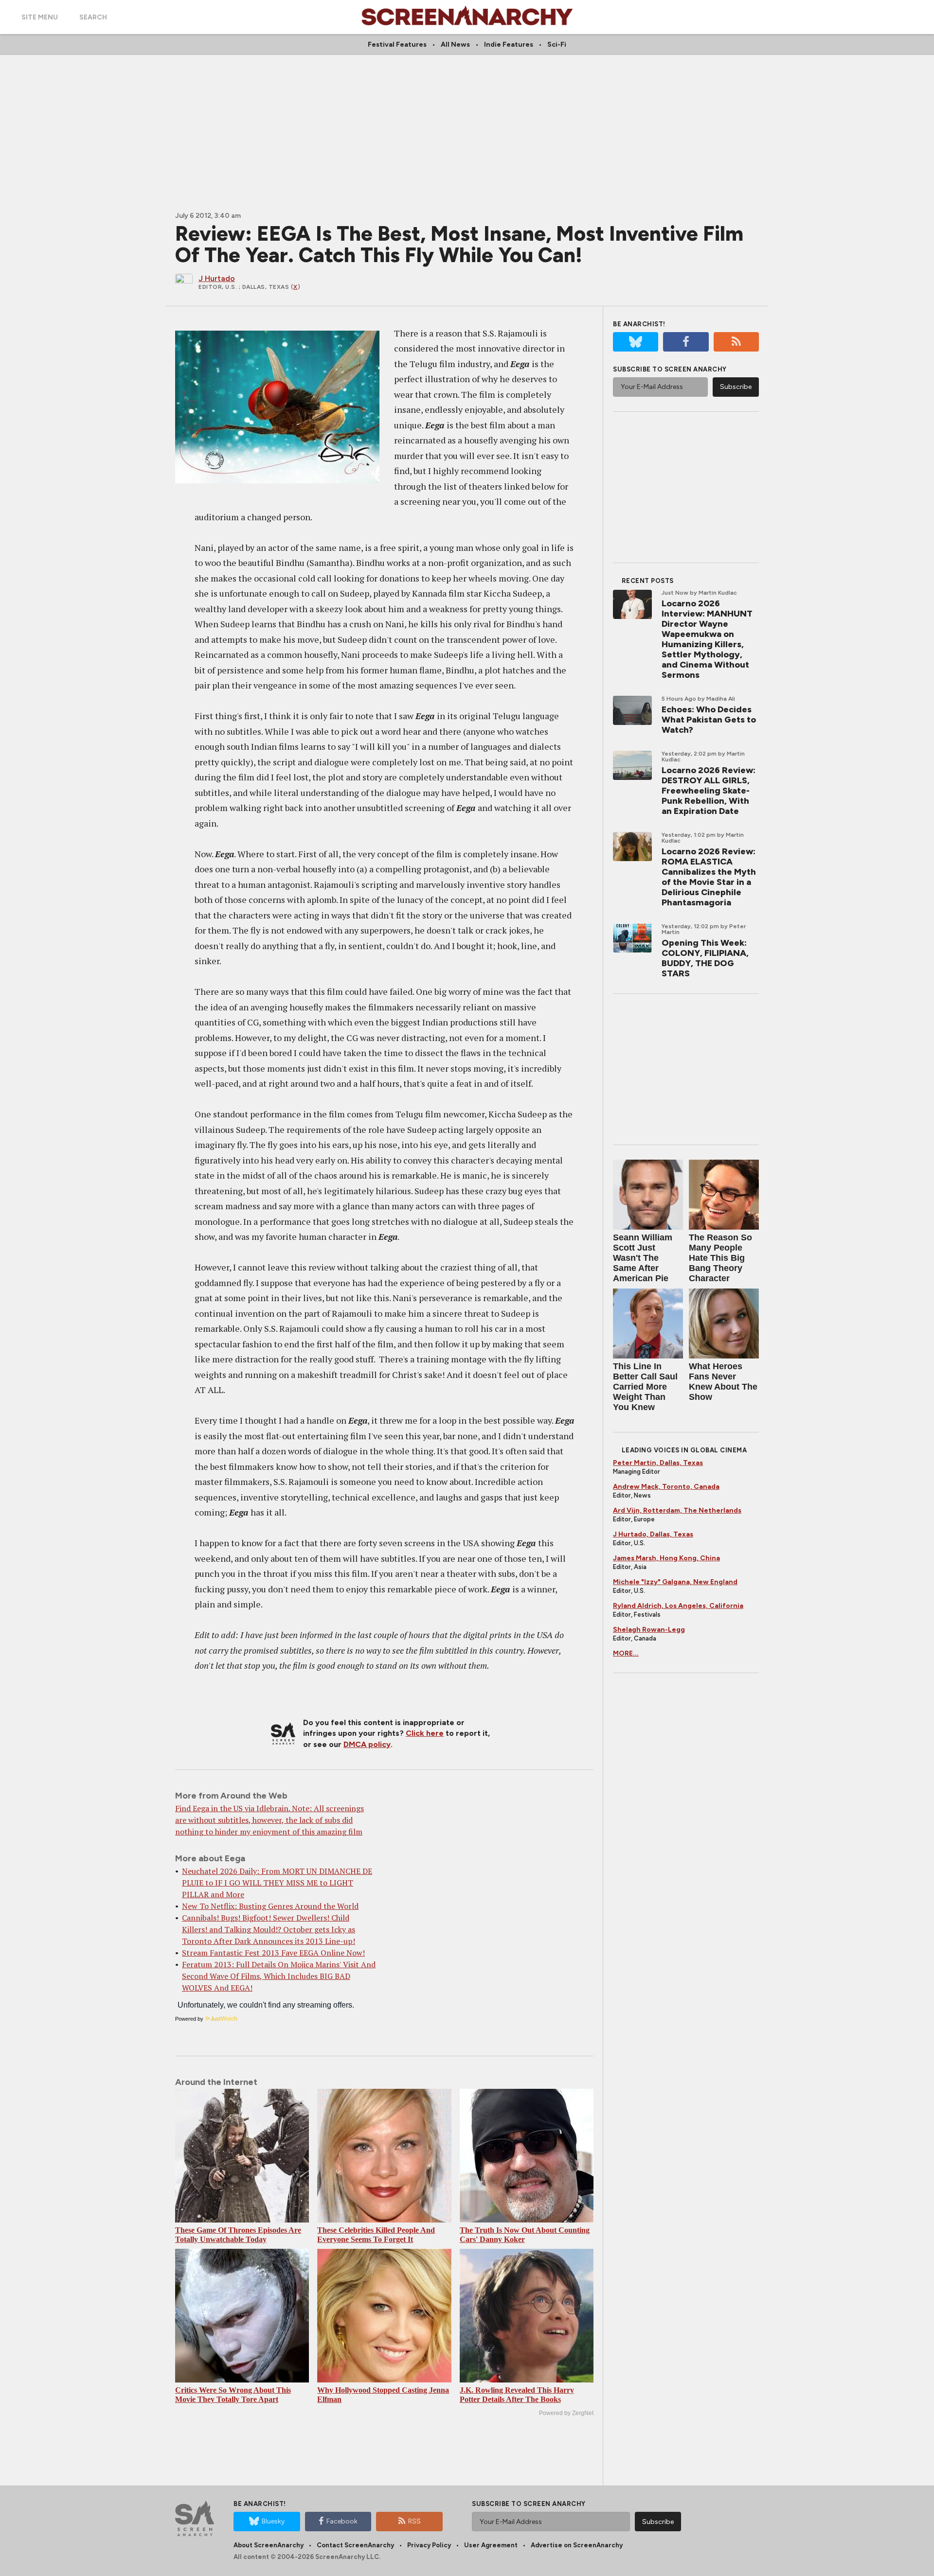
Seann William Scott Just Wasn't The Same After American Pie (643, 1258)
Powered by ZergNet (566, 2413)
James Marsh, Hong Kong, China (666, 1558)
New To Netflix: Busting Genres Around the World (270, 1906)
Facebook (342, 2521)
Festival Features (397, 44)
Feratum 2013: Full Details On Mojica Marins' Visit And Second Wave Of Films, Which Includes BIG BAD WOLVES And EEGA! (279, 1976)
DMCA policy (367, 1744)
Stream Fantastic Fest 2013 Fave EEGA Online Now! (273, 1953)
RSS (414, 2521)
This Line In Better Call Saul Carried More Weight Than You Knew (645, 1387)
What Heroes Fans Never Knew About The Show (723, 1382)
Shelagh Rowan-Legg (649, 1630)
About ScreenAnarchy (269, 2545)
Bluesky (273, 2521)
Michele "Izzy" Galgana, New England (675, 1582)
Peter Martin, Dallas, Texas (658, 1463)
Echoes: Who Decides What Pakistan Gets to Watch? (709, 720)
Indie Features (509, 44)
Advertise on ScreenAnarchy (577, 2545)
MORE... (626, 1653)
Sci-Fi (557, 44)
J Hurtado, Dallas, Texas (653, 1534)
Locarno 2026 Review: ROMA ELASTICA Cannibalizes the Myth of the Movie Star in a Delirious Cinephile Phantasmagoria (709, 877)
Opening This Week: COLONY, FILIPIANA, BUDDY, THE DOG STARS (705, 958)
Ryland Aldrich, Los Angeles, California (678, 1606)
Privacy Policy (429, 2545)
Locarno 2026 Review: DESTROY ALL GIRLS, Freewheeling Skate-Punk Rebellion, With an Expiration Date (709, 791)
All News (455, 44)
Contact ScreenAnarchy (355, 2545)
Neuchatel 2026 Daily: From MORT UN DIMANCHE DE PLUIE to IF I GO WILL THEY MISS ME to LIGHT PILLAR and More (277, 1883)
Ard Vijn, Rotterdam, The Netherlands (677, 1510)
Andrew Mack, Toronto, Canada (666, 1487)
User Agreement (491, 2545)
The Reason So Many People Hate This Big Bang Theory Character (720, 1258)
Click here (425, 1733)
